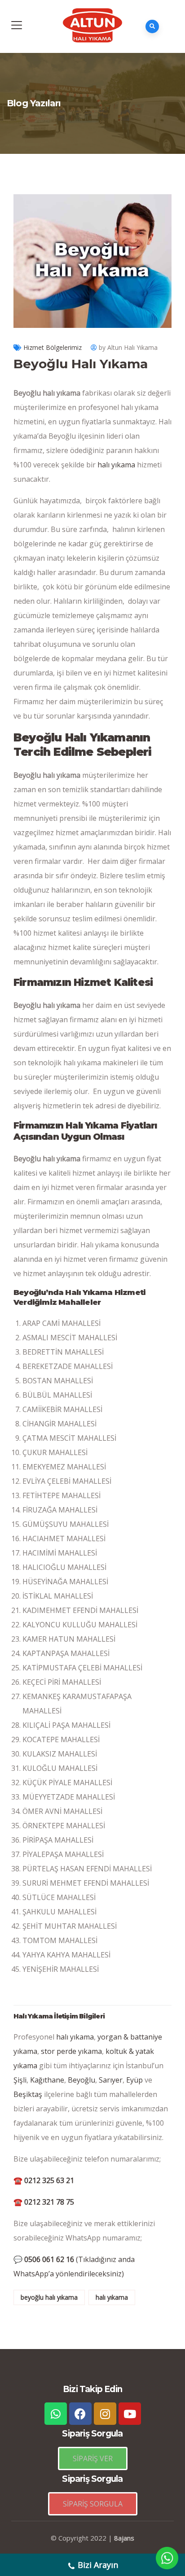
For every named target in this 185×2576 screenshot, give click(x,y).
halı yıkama (116, 465)
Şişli (20, 2080)
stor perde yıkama (71, 2051)
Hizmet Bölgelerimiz (53, 347)
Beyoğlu (81, 2080)
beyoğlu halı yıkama (49, 2297)
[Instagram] (105, 2414)
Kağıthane (47, 2080)
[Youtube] (130, 2414)
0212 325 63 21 (44, 2180)
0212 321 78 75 (44, 2202)
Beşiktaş (28, 2094)
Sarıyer (111, 2080)
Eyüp (134, 2080)
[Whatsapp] (56, 2414)
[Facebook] (80, 2414)
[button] (93, 2458)
